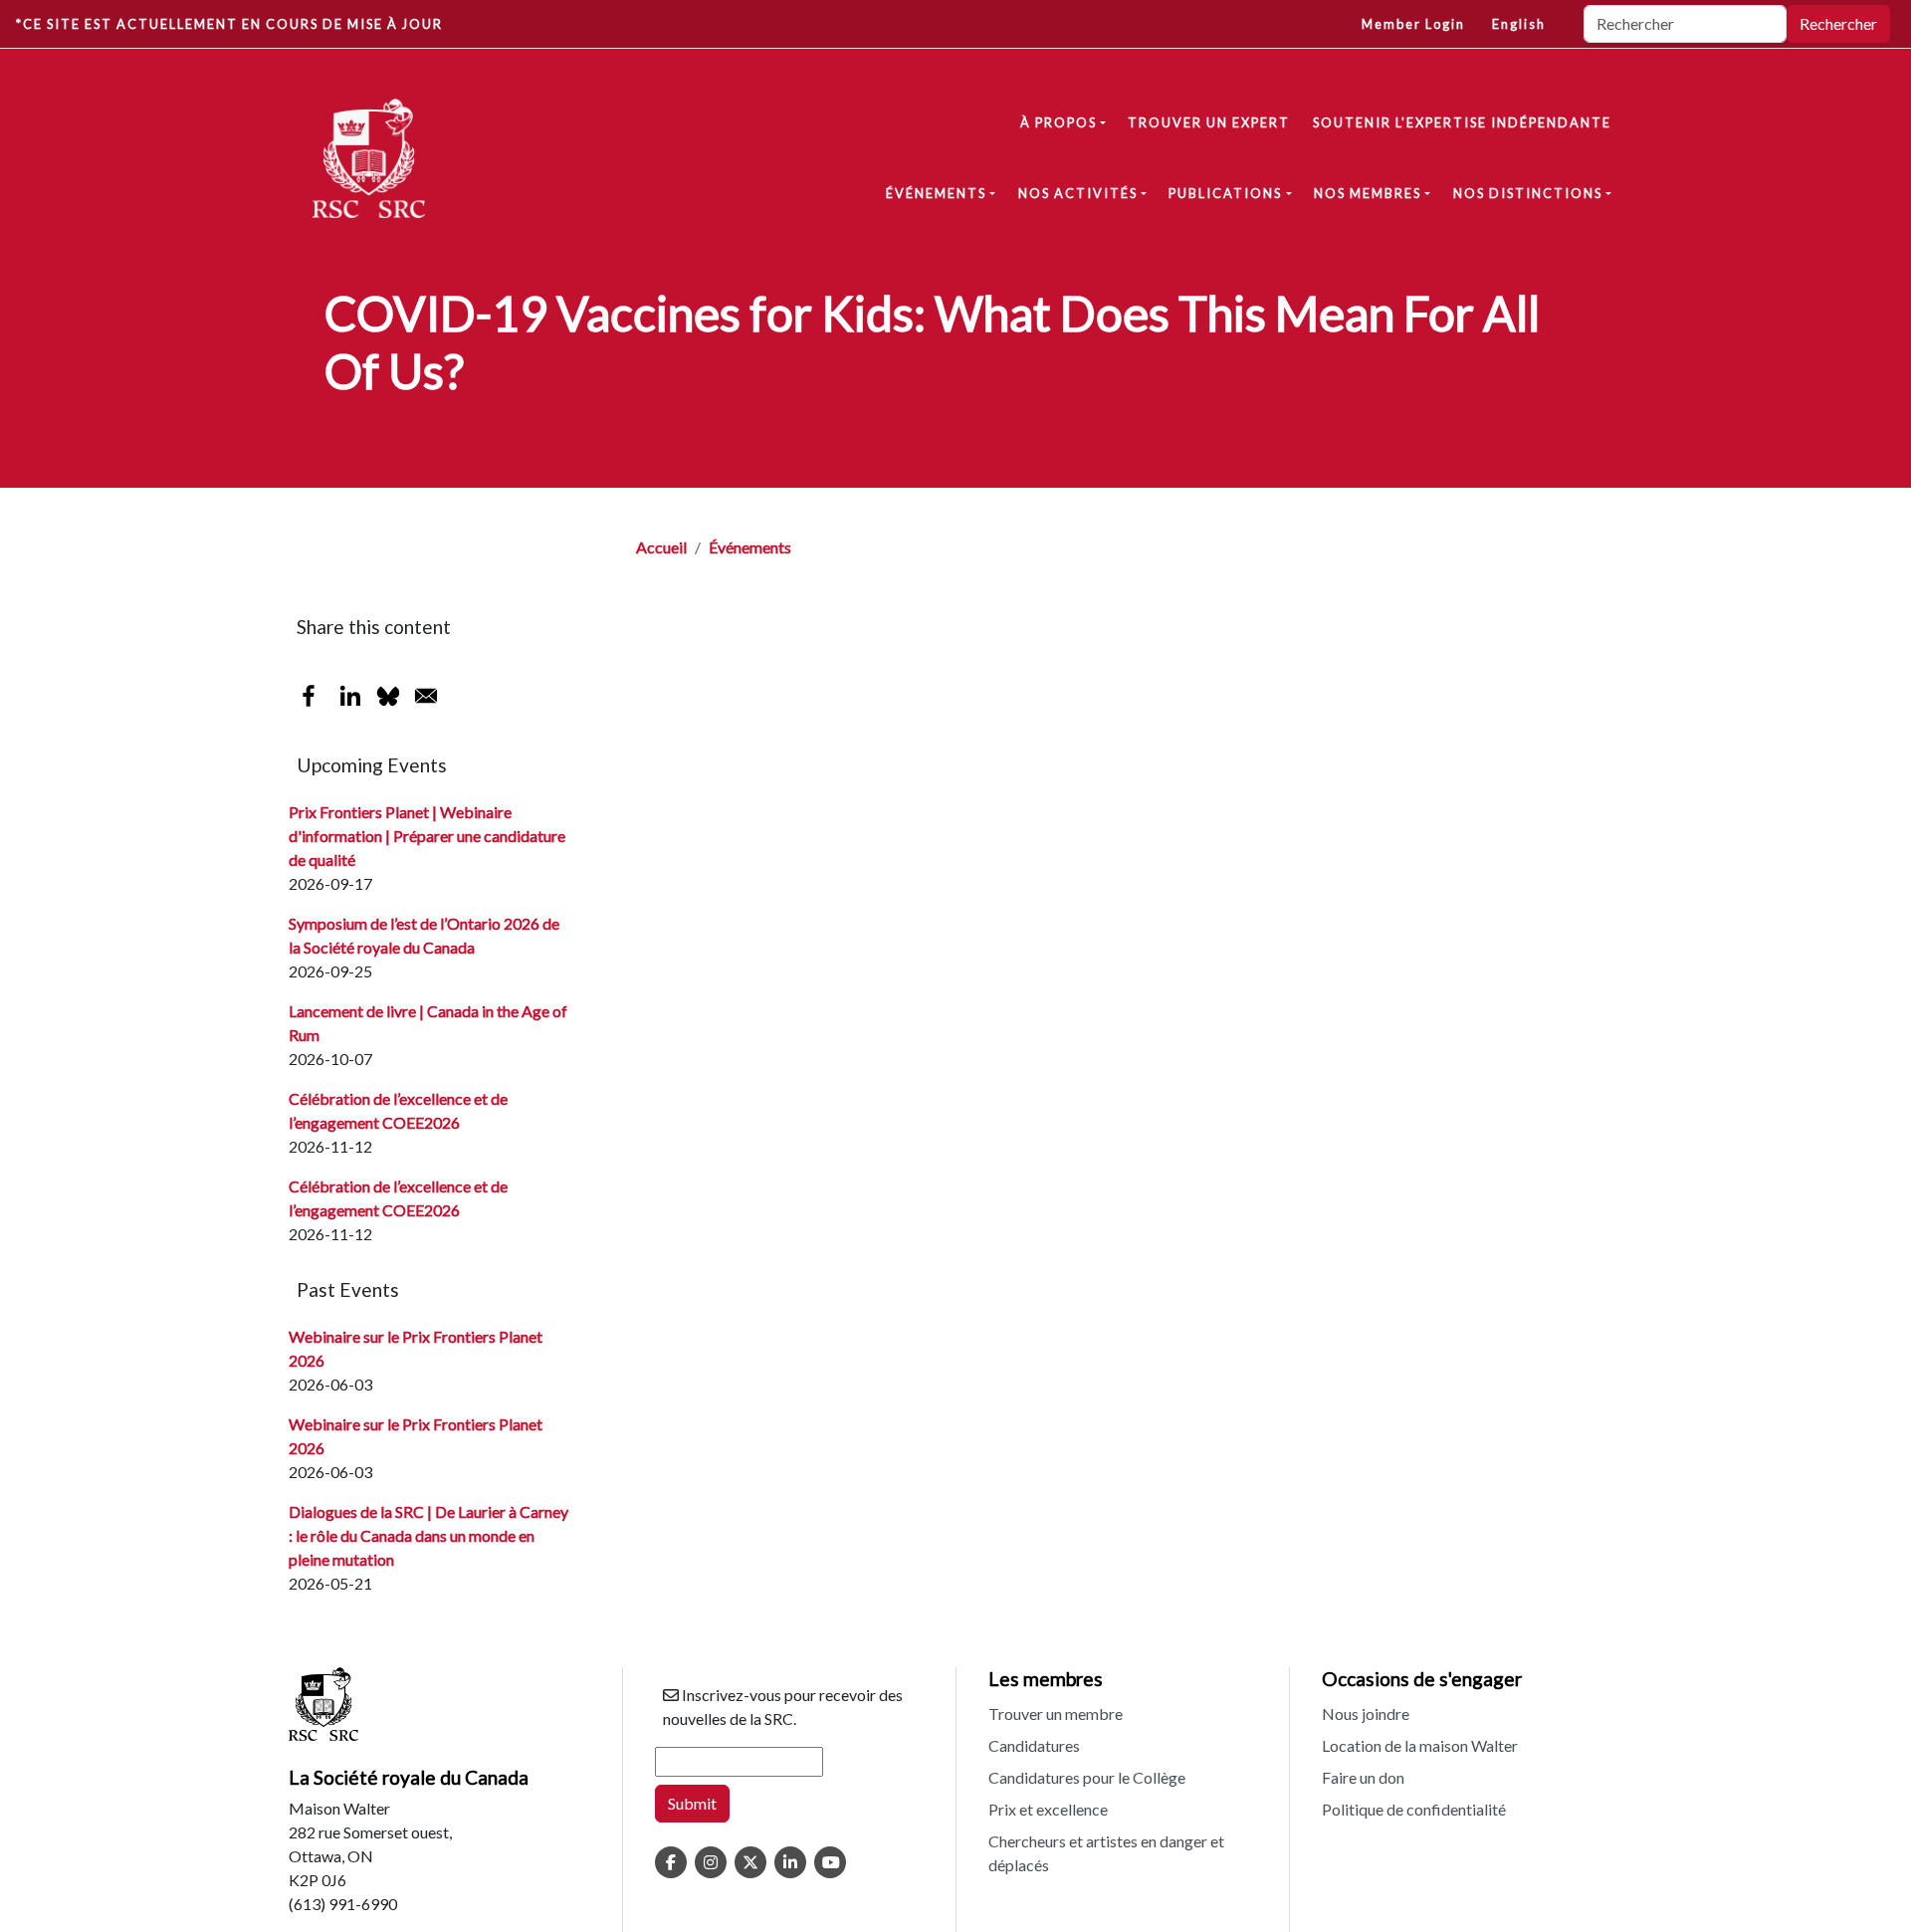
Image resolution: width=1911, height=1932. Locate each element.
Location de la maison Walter (1420, 1745)
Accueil (661, 547)
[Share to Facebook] (309, 696)
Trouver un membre (1056, 1714)
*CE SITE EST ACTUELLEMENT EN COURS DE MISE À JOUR (229, 24)
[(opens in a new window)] (671, 1862)
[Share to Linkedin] (350, 696)
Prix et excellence (1048, 1809)
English (1519, 24)
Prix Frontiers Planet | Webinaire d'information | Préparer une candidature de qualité (427, 836)
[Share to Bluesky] (388, 696)
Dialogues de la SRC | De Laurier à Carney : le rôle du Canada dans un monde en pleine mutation (428, 1535)
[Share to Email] (426, 696)
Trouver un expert (1209, 122)
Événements (750, 547)
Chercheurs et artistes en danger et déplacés (1106, 1853)
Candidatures (1034, 1745)
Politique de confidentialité (1414, 1809)
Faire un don (1363, 1777)
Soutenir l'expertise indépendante (1462, 122)
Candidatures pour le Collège (1087, 1777)
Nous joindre (1366, 1714)
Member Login (1413, 24)
